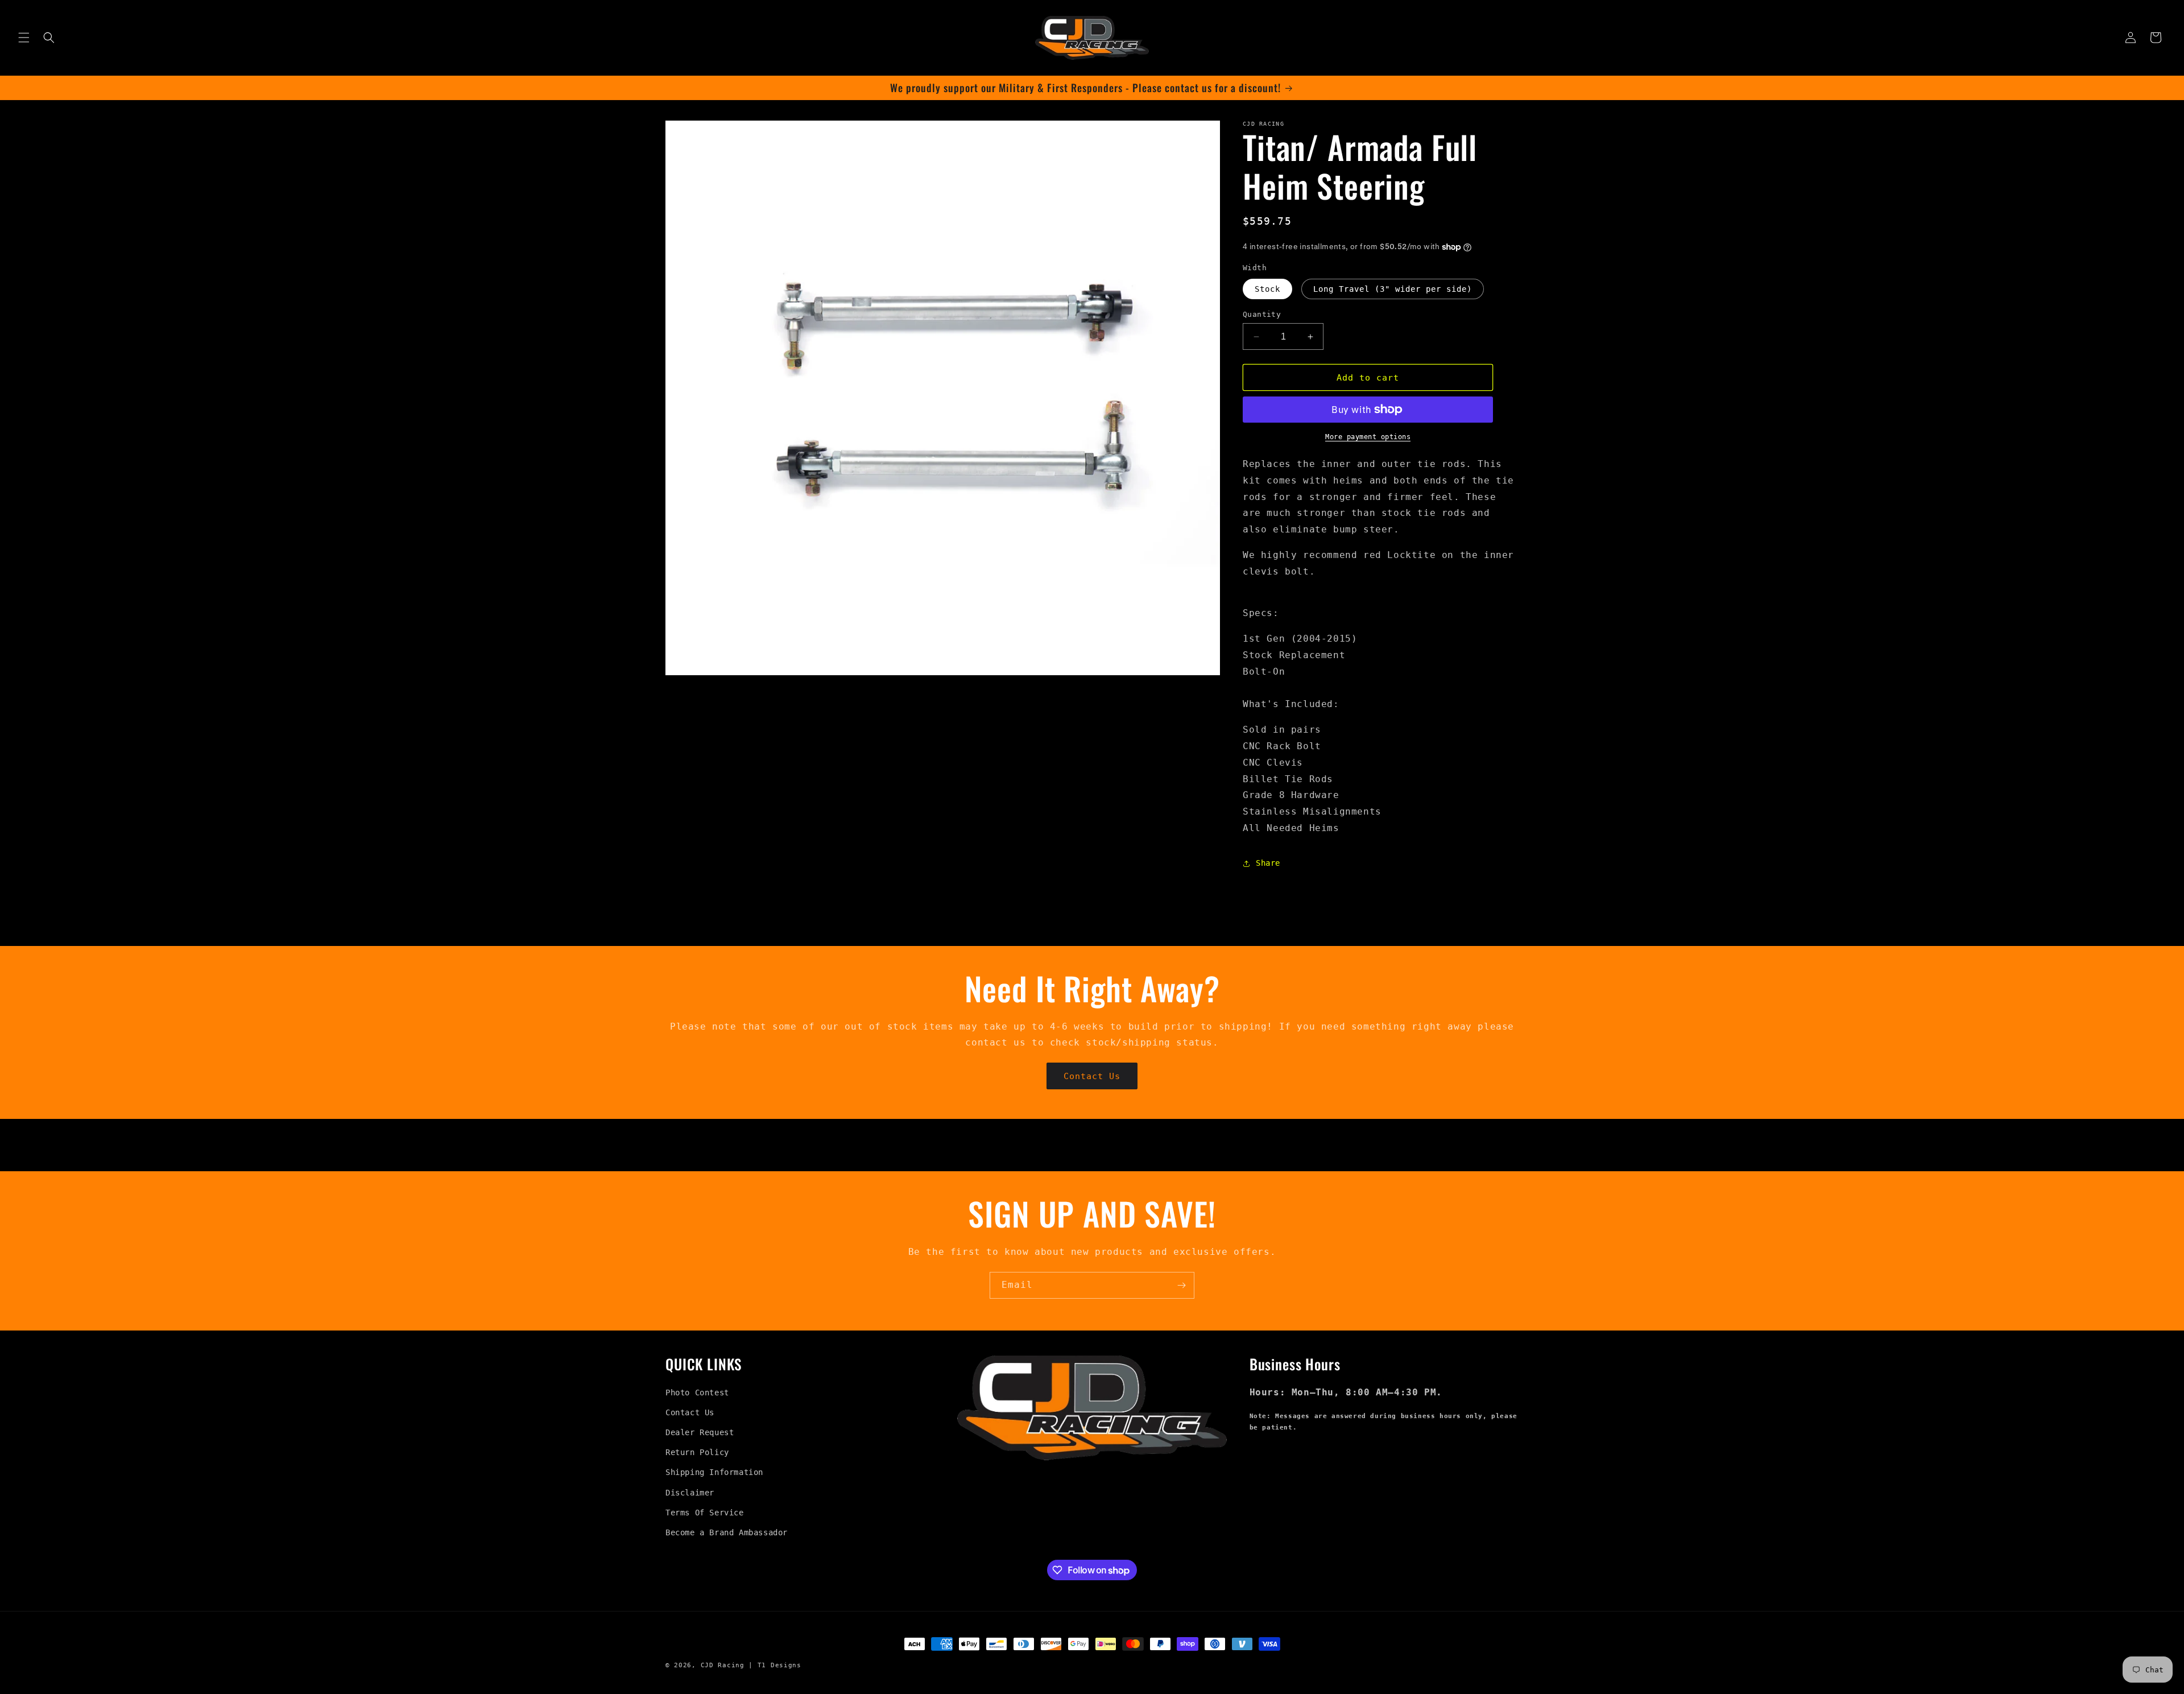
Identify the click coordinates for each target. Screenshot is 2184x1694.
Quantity (1262, 314)
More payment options (1368, 437)
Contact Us (1092, 1076)
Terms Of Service (705, 1513)
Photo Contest (697, 1393)
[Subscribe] (1181, 1285)
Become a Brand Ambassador (727, 1532)
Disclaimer (690, 1493)
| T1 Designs (775, 1665)
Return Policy (697, 1452)
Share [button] (1268, 863)
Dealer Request (700, 1432)
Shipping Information (714, 1473)
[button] (24, 38)
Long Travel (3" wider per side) (1393, 289)
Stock (1267, 289)
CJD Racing (723, 1665)
